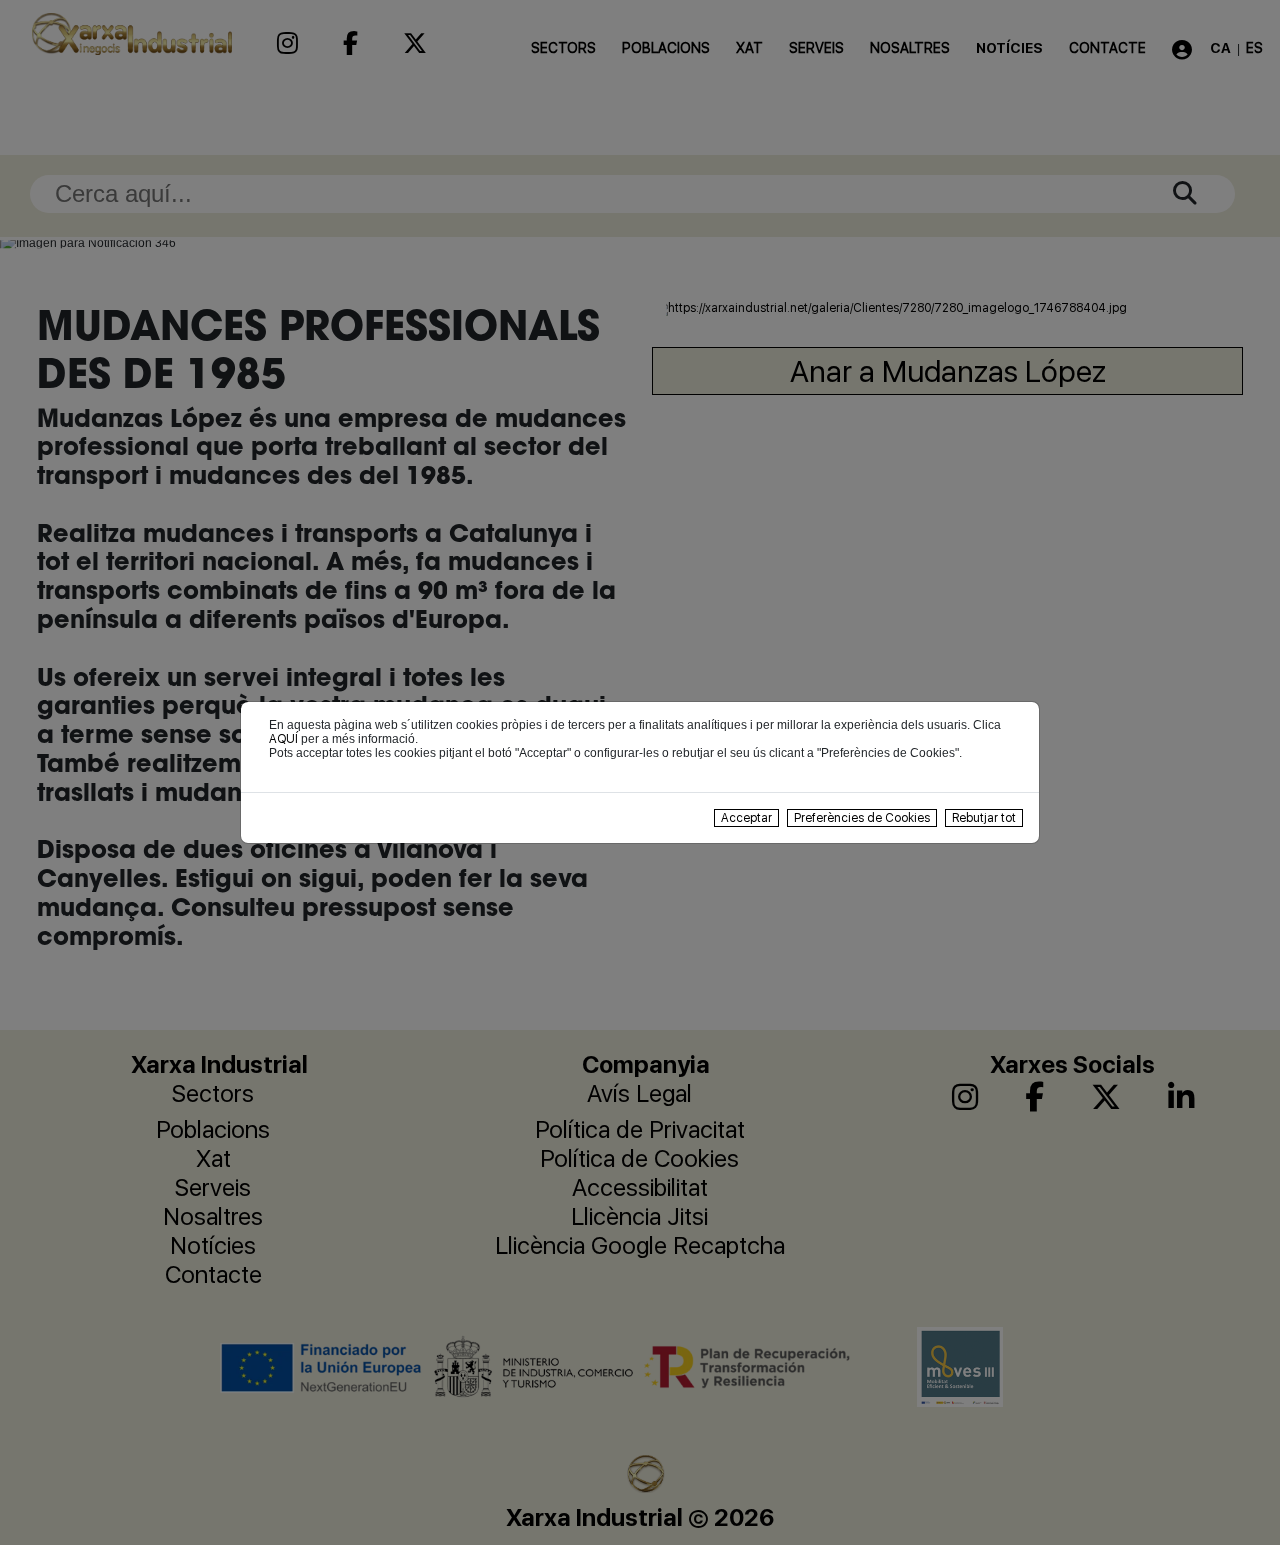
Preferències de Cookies (862, 818)
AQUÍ (283, 739)
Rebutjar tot (984, 818)
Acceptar (746, 818)
